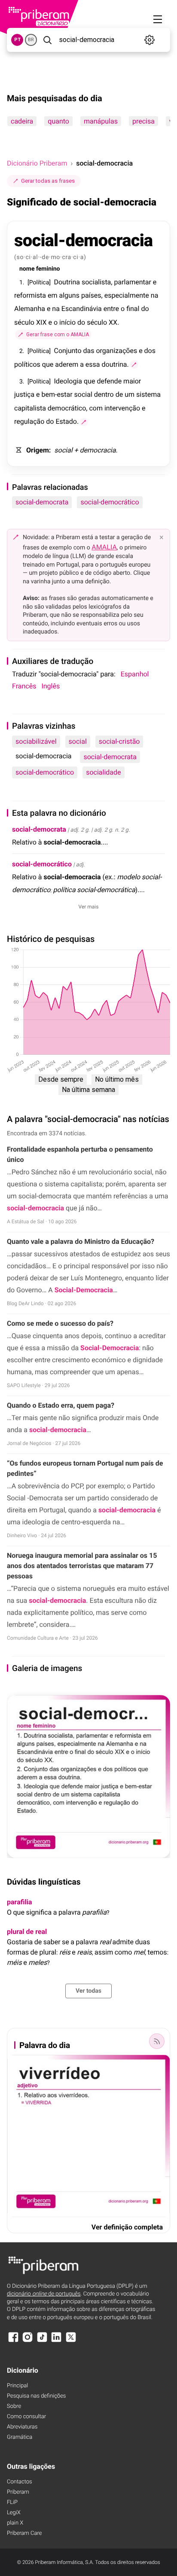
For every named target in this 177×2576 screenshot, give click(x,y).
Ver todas (88, 1991)
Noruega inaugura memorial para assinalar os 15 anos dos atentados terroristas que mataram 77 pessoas (82, 1566)
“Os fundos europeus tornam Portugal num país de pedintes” (85, 1468)
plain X (15, 2523)
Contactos (20, 2482)
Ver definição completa (127, 2227)
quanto (58, 121)
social (78, 741)
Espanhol (135, 674)
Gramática (20, 2437)
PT (17, 40)
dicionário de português (44, 2294)
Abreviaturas (22, 2427)
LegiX (14, 2513)
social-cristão (119, 741)
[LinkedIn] (56, 2341)
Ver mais (89, 907)
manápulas (101, 121)
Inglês (50, 686)
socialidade (103, 772)
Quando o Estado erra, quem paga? (61, 1405)
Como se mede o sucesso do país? (60, 1323)
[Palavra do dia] (157, 2041)
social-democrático (110, 502)
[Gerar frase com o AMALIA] (134, 365)
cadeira (22, 121)
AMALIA (104, 547)
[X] (71, 2341)
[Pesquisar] (47, 40)
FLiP (12, 2502)
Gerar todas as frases (48, 181)
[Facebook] (13, 2341)
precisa (143, 121)
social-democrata (42, 502)
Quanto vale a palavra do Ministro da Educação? (81, 1241)
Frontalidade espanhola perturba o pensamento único (80, 1154)
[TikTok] (42, 2341)
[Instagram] (27, 2341)
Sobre (14, 2406)
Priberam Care (24, 2533)
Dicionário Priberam (37, 163)
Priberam (18, 2492)
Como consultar (26, 2417)
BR (31, 40)
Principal (17, 2386)
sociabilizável (36, 741)
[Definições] (149, 40)
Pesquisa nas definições (36, 2396)
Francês (24, 686)
